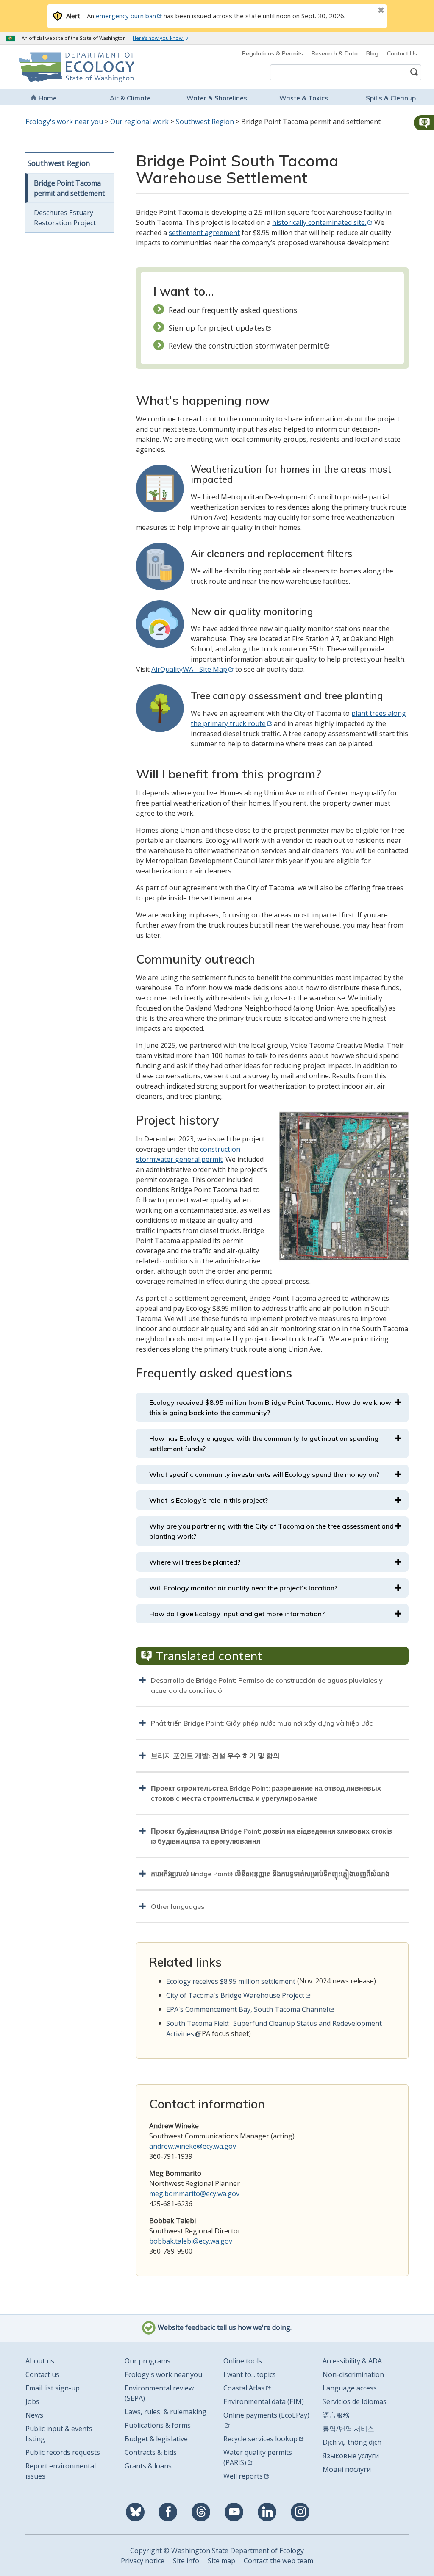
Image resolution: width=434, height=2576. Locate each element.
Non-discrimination (353, 2374)
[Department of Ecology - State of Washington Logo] (57, 67)
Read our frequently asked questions (233, 310)
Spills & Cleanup (391, 98)
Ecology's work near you (64, 122)
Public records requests (63, 2452)
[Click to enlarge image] (344, 1186)
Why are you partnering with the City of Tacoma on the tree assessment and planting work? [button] (271, 1531)
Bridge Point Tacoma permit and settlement (69, 188)
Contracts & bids (151, 2452)
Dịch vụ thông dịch (352, 2442)
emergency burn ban (126, 16)
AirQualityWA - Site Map (189, 669)
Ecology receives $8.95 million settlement (231, 1981)
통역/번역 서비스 (348, 2429)
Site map (221, 2561)
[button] (423, 123)
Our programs (147, 2361)
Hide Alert (362, 11)
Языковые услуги (351, 2456)
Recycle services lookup (260, 2439)
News (34, 2415)
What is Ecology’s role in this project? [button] (209, 1500)
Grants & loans (148, 2466)
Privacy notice (143, 2561)
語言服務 (336, 2415)
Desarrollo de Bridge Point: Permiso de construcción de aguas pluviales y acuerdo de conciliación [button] (267, 1685)
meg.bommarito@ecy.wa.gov (194, 2194)
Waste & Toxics (304, 98)
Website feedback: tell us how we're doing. (224, 2327)
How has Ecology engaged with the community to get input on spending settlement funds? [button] (264, 1443)
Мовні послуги (347, 2469)
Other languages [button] (178, 1906)
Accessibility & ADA (352, 2361)
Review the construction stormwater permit (246, 346)
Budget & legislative (156, 2439)
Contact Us (402, 53)
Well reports (243, 2476)
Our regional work (139, 122)
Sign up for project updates (217, 328)
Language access (350, 2388)
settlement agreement (204, 233)
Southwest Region (205, 122)
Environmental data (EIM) (264, 2401)
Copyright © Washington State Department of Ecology (217, 2551)
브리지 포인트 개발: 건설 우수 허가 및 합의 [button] (215, 1756)
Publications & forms (158, 2425)
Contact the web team (278, 2561)
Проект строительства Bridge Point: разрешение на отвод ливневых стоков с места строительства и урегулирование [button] (266, 1793)
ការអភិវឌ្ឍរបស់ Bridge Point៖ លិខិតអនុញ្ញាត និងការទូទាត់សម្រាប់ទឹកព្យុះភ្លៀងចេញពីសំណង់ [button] (270, 1874)
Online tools (243, 2361)
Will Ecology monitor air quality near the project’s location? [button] (243, 1588)
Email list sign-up (53, 2388)
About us (40, 2361)
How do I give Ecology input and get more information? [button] (237, 1614)
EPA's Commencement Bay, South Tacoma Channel (247, 2009)
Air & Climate (130, 98)
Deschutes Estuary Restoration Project (65, 218)
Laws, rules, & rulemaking (166, 2412)
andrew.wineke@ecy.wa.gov (193, 2146)
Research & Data (335, 53)
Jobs (32, 2401)
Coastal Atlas (244, 2388)
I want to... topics (250, 2374)
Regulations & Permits (273, 53)
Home (48, 98)
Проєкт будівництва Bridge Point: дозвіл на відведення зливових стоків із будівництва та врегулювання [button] (271, 1836)
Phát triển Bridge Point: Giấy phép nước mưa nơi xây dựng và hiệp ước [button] (262, 1723)
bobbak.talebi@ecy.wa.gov (191, 2241)
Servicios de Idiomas (355, 2401)
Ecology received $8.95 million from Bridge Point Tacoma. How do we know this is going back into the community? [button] (270, 1407)
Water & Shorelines (217, 98)
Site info (186, 2561)
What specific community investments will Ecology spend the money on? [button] (264, 1474)
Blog (372, 53)
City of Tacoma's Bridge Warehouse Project (235, 1995)
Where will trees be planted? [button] (195, 1562)
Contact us (42, 2374)
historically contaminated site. (319, 222)
